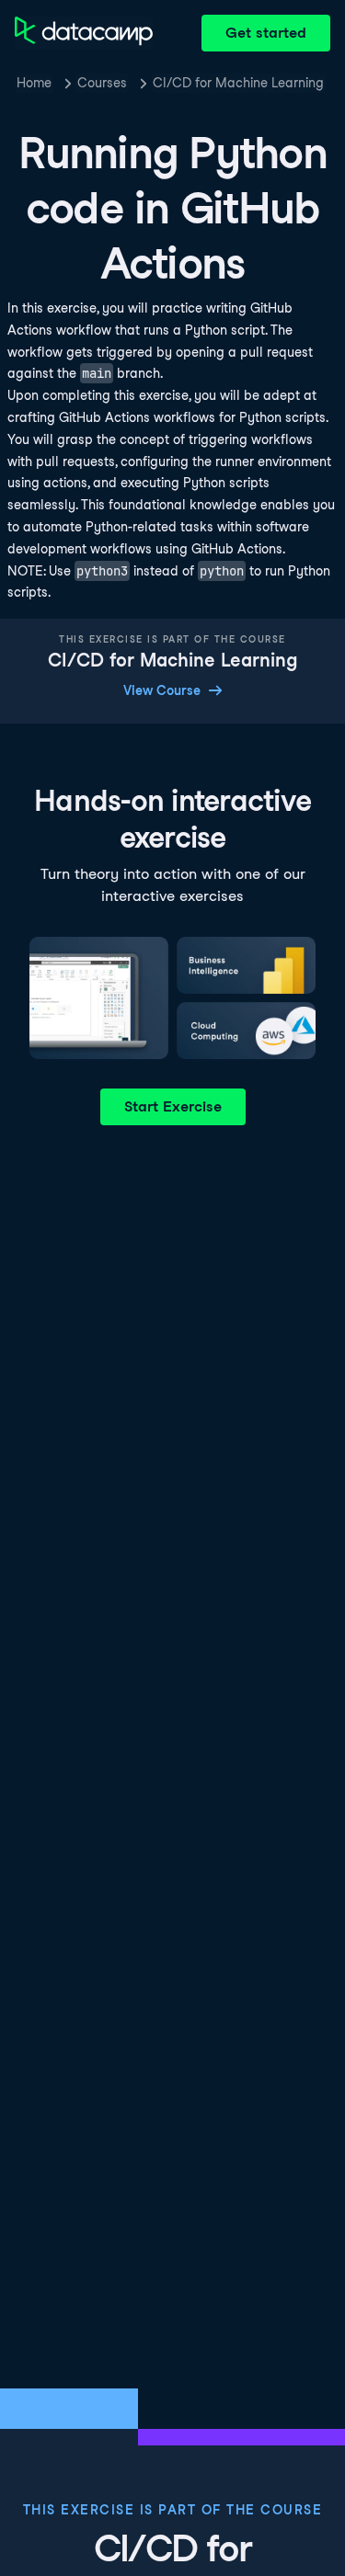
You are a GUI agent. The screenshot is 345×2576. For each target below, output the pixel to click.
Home (34, 83)
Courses (102, 83)
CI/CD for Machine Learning (238, 83)
